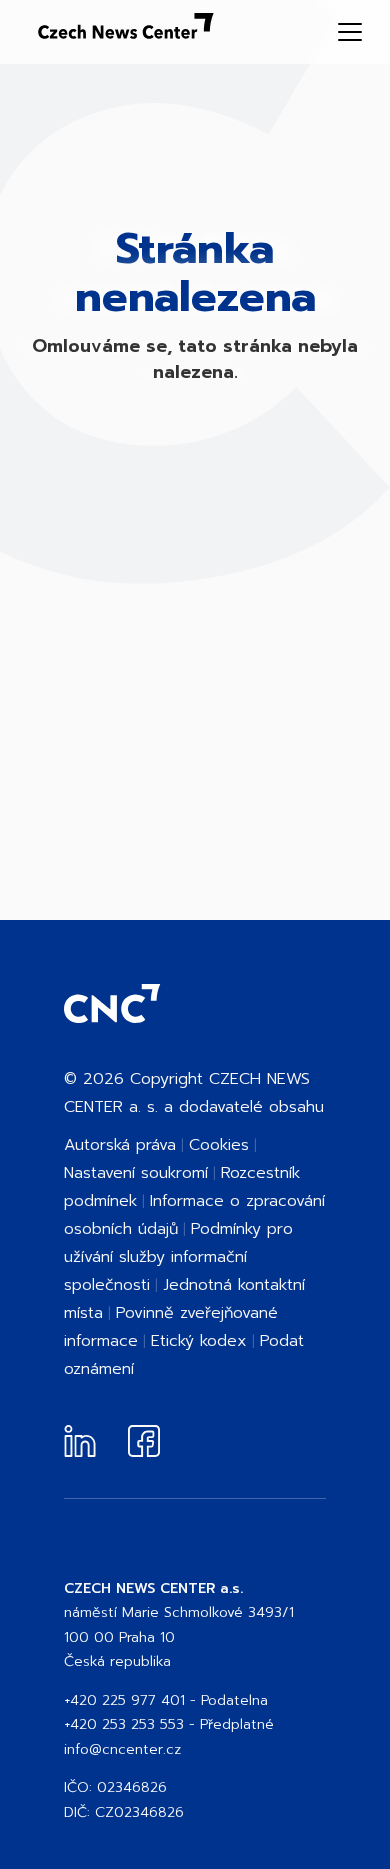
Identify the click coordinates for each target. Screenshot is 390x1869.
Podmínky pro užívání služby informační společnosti (178, 1257)
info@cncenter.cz (122, 1749)
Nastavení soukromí (136, 1173)
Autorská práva (120, 1145)
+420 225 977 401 (124, 1700)
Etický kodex (199, 1341)
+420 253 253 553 (124, 1724)
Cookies (219, 1145)
